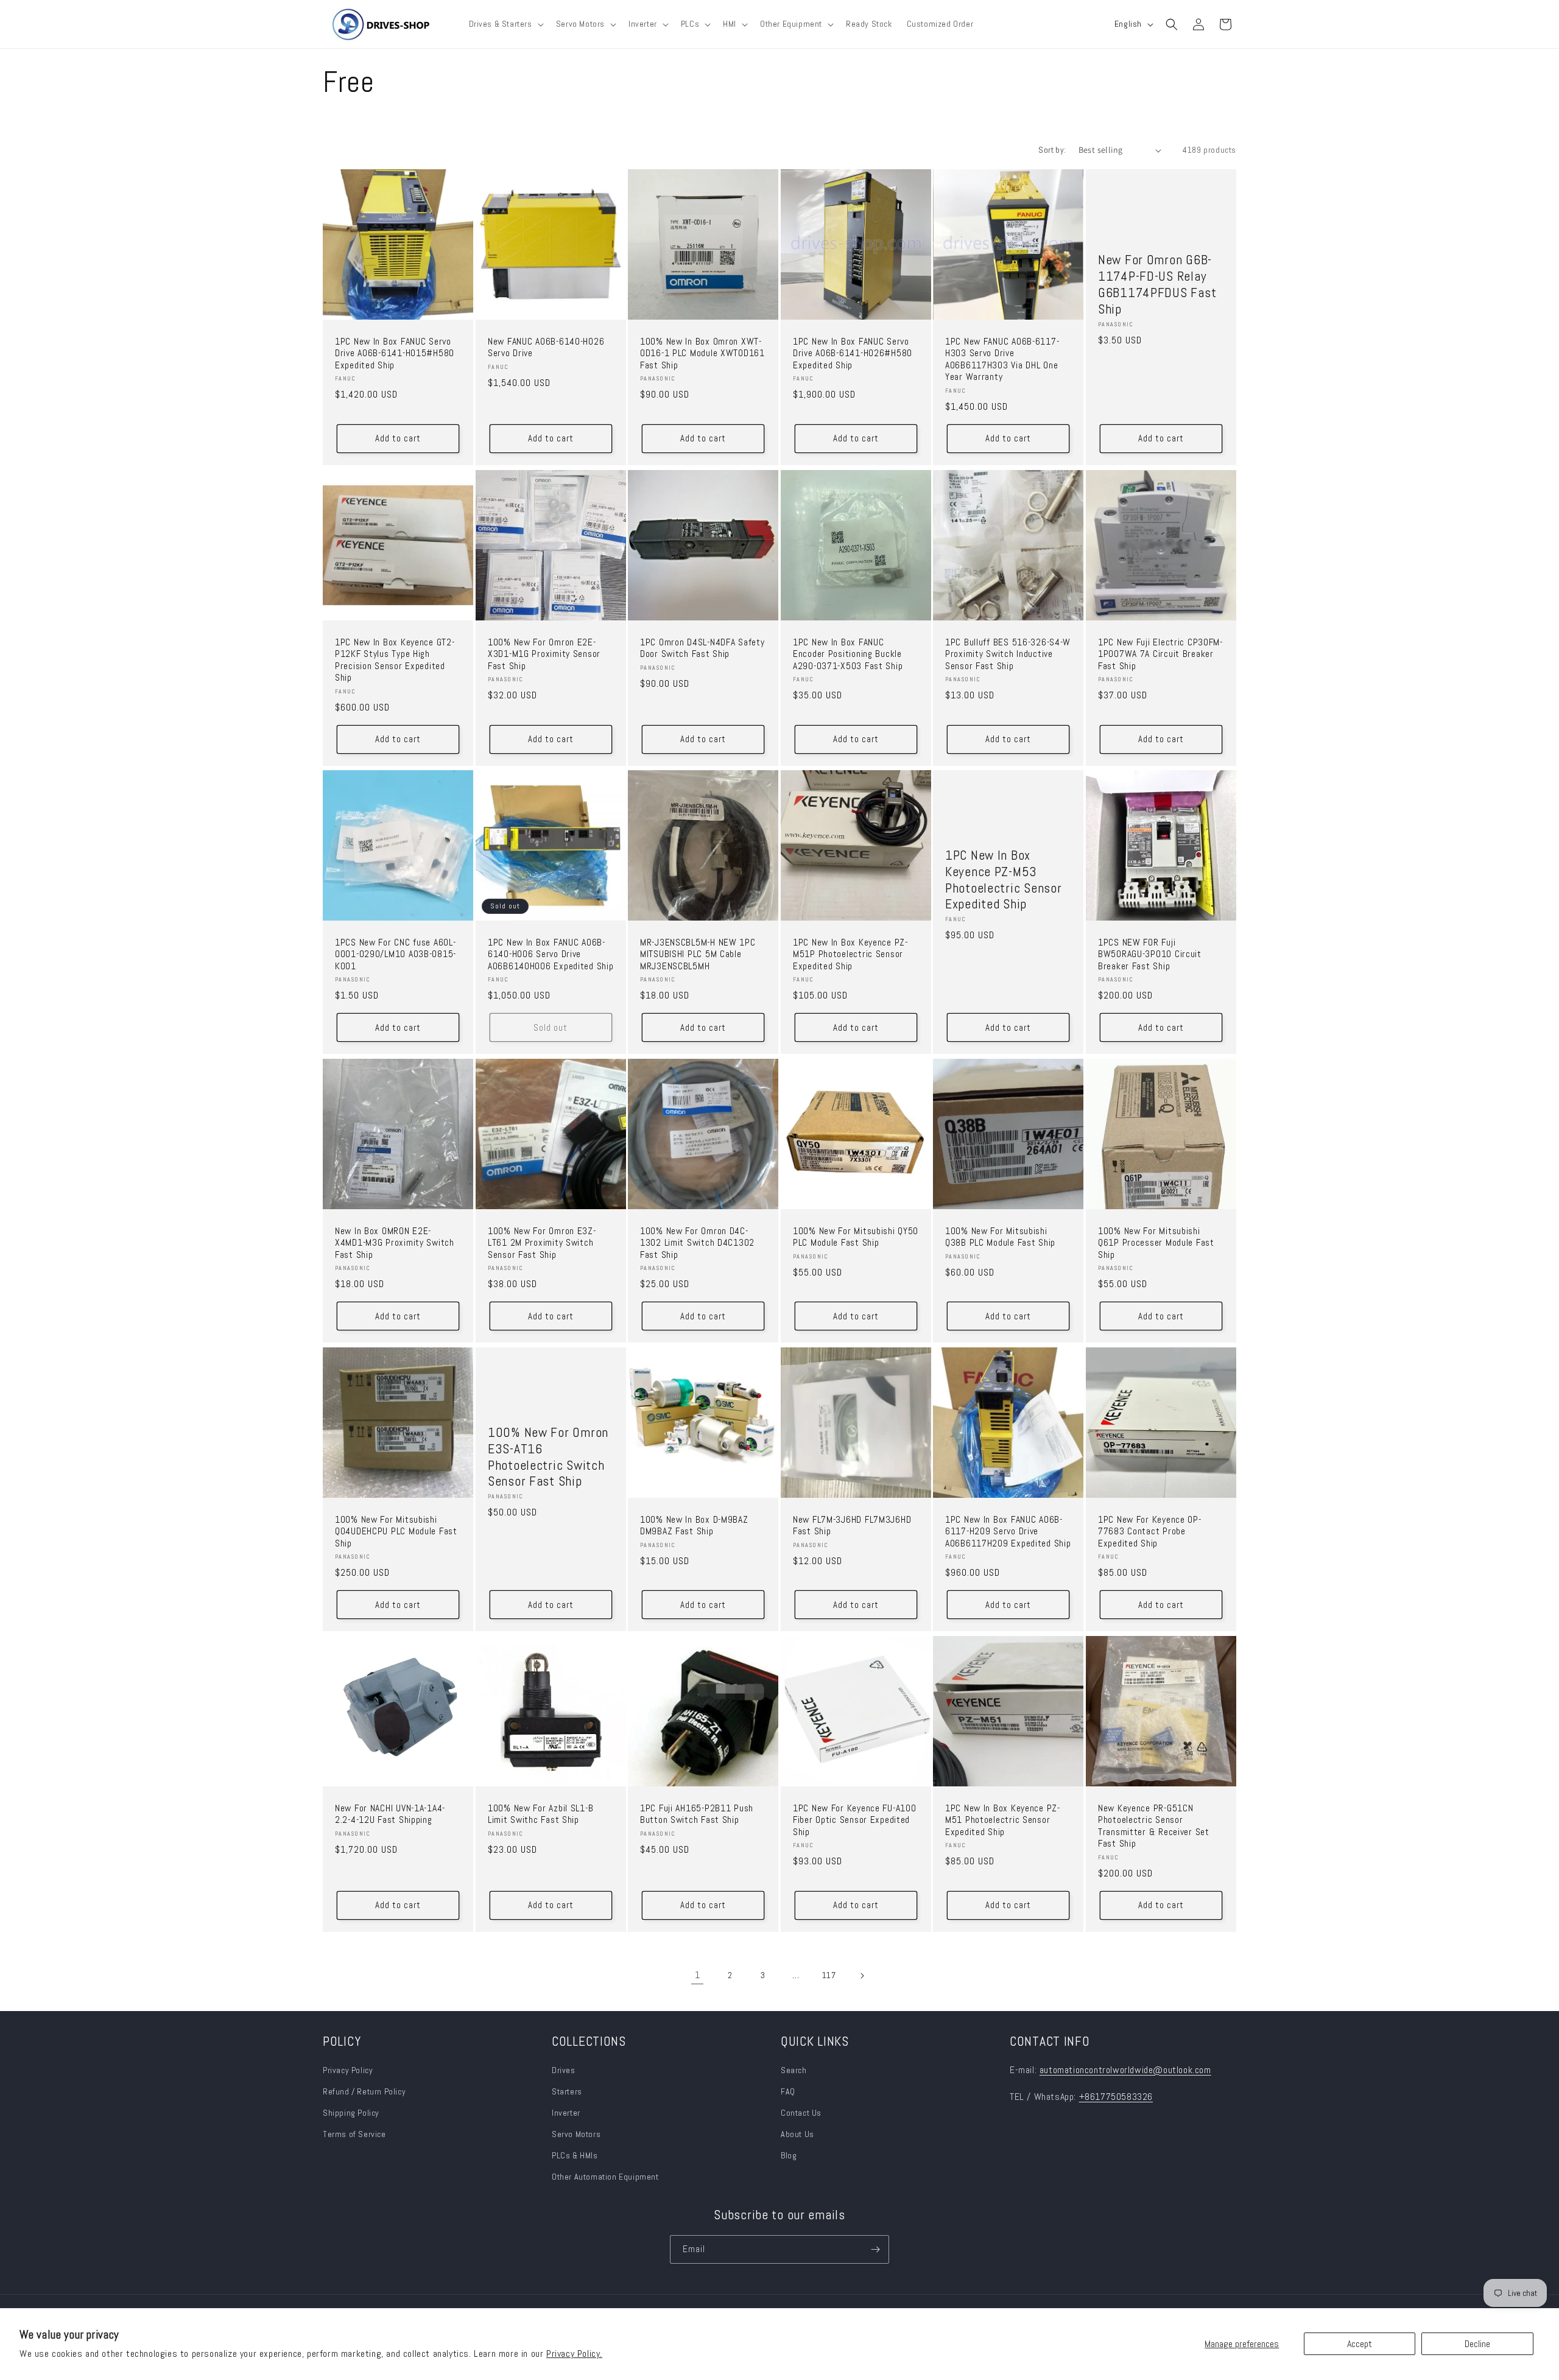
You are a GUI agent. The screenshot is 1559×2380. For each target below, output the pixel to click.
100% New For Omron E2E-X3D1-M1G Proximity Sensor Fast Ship (544, 654)
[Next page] (862, 1976)
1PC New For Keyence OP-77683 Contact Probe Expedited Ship (1150, 1532)
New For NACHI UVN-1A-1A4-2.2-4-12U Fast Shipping (390, 1814)
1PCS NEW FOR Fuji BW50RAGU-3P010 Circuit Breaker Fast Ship (1150, 955)
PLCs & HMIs (576, 2155)
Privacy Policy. (574, 2354)
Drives (564, 2070)
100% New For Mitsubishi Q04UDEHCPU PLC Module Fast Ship (396, 1532)
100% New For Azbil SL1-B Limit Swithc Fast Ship (540, 1814)
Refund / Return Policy (364, 2091)
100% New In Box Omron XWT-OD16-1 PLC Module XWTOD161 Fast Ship (702, 354)
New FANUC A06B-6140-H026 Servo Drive (546, 348)
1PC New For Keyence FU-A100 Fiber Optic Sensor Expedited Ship (854, 1820)
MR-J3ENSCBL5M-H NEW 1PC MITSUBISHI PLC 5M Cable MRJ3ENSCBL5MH (698, 955)
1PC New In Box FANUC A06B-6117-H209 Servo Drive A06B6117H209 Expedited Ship (1008, 1532)
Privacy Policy (348, 2070)
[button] (505, 24)
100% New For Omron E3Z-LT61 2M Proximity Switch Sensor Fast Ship (542, 1243)
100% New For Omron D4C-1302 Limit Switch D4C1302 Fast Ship (697, 1243)
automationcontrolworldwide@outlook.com (1125, 2070)
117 (829, 1975)
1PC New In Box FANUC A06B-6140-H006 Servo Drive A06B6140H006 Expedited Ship (551, 955)
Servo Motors (576, 2134)
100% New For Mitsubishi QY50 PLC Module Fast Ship (856, 1237)
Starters (567, 2091)
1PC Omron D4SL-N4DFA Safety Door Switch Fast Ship (702, 648)
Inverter (566, 2113)
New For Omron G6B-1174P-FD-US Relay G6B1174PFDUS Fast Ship (1157, 284)
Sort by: (1052, 150)
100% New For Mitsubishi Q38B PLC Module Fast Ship (1000, 1237)
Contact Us (801, 2113)
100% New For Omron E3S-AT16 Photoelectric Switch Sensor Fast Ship (548, 1457)
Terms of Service (354, 2134)
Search (794, 2070)
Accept (1360, 2344)
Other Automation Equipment (605, 2177)
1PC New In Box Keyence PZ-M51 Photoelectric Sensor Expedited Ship (1003, 1820)
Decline (1477, 2344)
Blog (789, 2155)
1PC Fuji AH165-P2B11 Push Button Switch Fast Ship (697, 1814)
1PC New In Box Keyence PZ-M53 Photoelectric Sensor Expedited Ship (1003, 880)
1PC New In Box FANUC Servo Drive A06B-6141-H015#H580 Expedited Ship (395, 354)
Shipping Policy (351, 2113)
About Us (797, 2134)
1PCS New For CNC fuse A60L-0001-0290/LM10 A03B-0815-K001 (396, 955)
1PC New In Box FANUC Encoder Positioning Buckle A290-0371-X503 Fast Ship (848, 654)
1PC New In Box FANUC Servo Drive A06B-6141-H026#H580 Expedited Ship (853, 354)
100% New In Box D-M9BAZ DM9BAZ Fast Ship (694, 1526)
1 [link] (698, 1975)
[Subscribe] (875, 2249)
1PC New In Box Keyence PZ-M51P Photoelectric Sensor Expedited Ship (850, 955)
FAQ (788, 2091)
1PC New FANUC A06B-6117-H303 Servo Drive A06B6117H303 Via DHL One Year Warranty (1002, 360)
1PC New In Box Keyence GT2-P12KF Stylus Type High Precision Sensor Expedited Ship (395, 660)
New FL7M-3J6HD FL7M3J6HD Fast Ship (852, 1526)
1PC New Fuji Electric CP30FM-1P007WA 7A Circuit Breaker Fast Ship (1160, 654)
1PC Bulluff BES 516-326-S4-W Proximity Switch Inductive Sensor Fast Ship (1008, 654)
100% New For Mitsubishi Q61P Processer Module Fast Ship (1156, 1243)
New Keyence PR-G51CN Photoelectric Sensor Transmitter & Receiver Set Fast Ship (1154, 1826)
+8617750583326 (1116, 2097)
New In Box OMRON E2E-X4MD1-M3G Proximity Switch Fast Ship (395, 1243)
